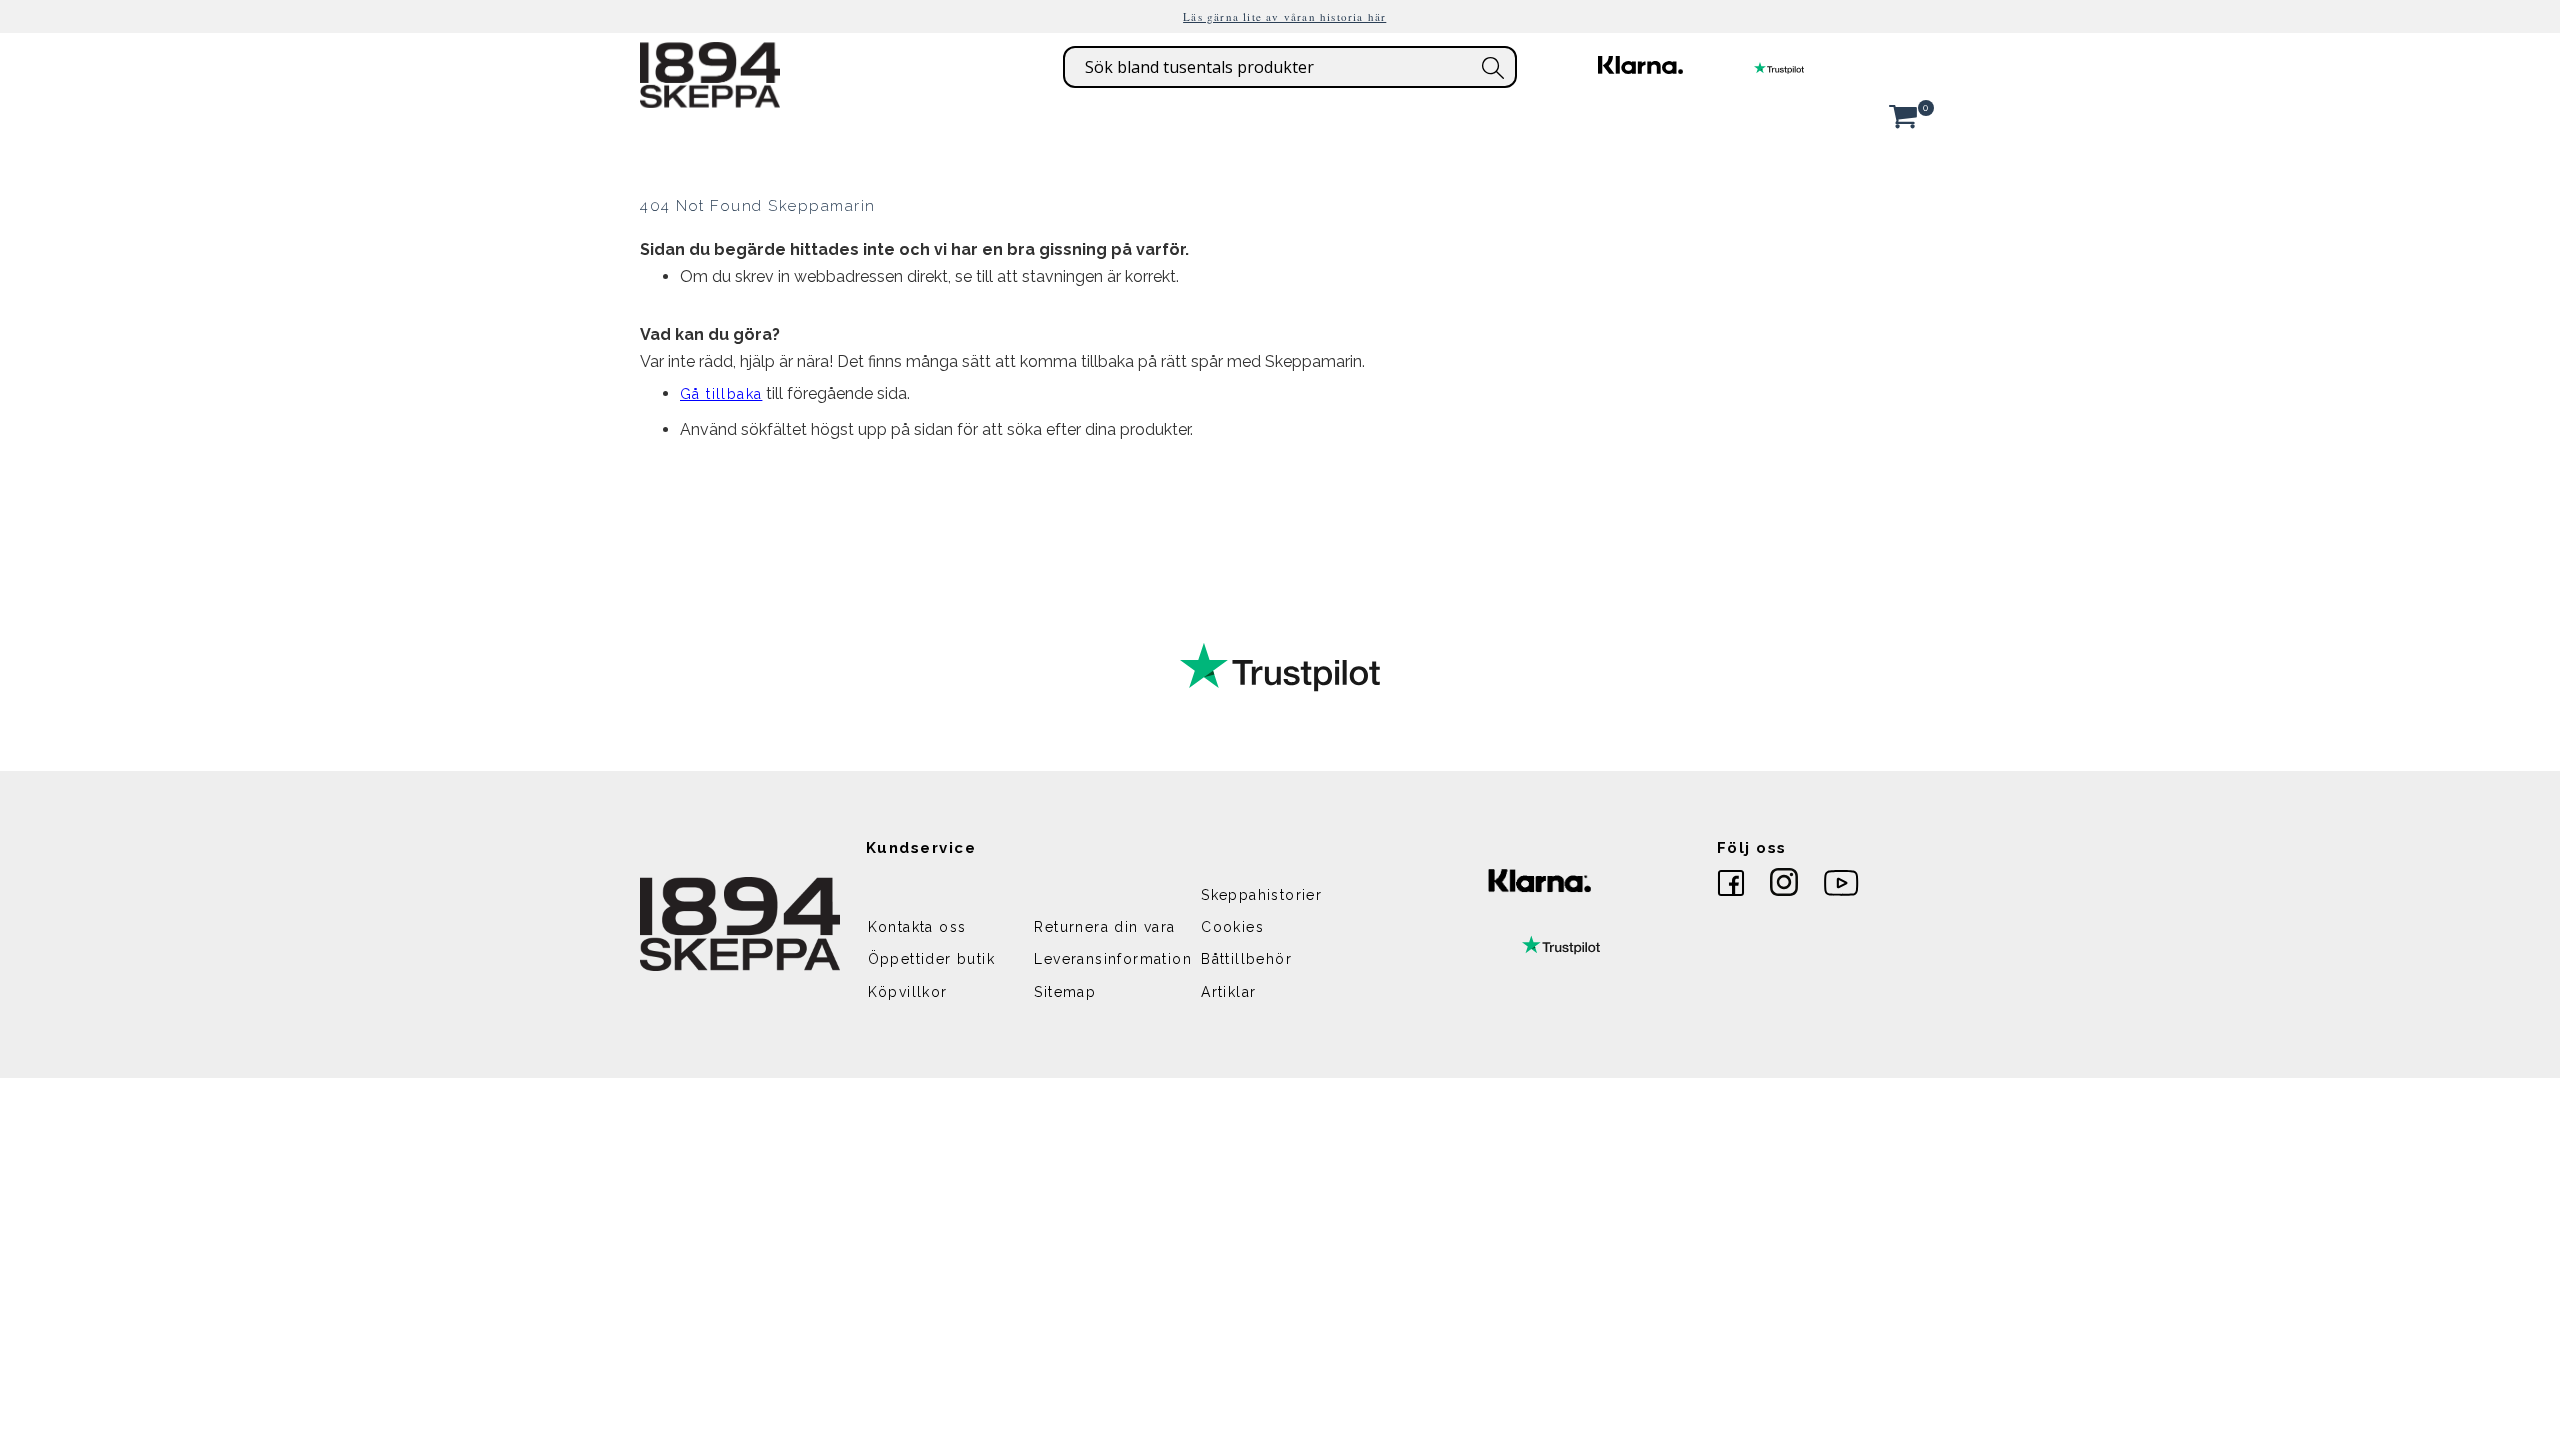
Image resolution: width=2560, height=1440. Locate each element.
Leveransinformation (1113, 959)
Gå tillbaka (721, 394)
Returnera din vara (1104, 927)
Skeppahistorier (1261, 895)
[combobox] (1290, 67)
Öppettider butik (931, 959)
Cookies (1232, 927)
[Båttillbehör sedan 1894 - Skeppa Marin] (710, 98)
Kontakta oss (917, 927)
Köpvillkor (908, 992)
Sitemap (1065, 992)
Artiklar (1228, 992)
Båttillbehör (1246, 959)
